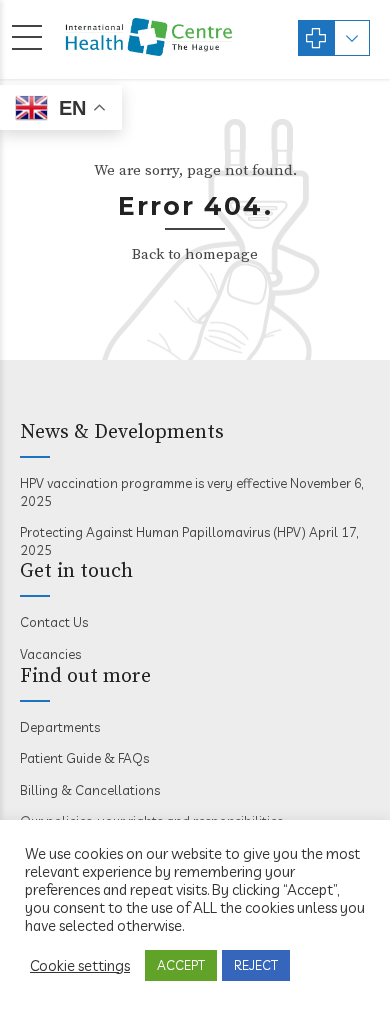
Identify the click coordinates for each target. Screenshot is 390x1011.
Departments (60, 727)
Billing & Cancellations (90, 790)
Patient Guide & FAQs (84, 758)
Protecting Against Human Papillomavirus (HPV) (163, 532)
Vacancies (50, 654)
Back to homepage (195, 254)
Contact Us (54, 622)
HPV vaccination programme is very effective (153, 483)
